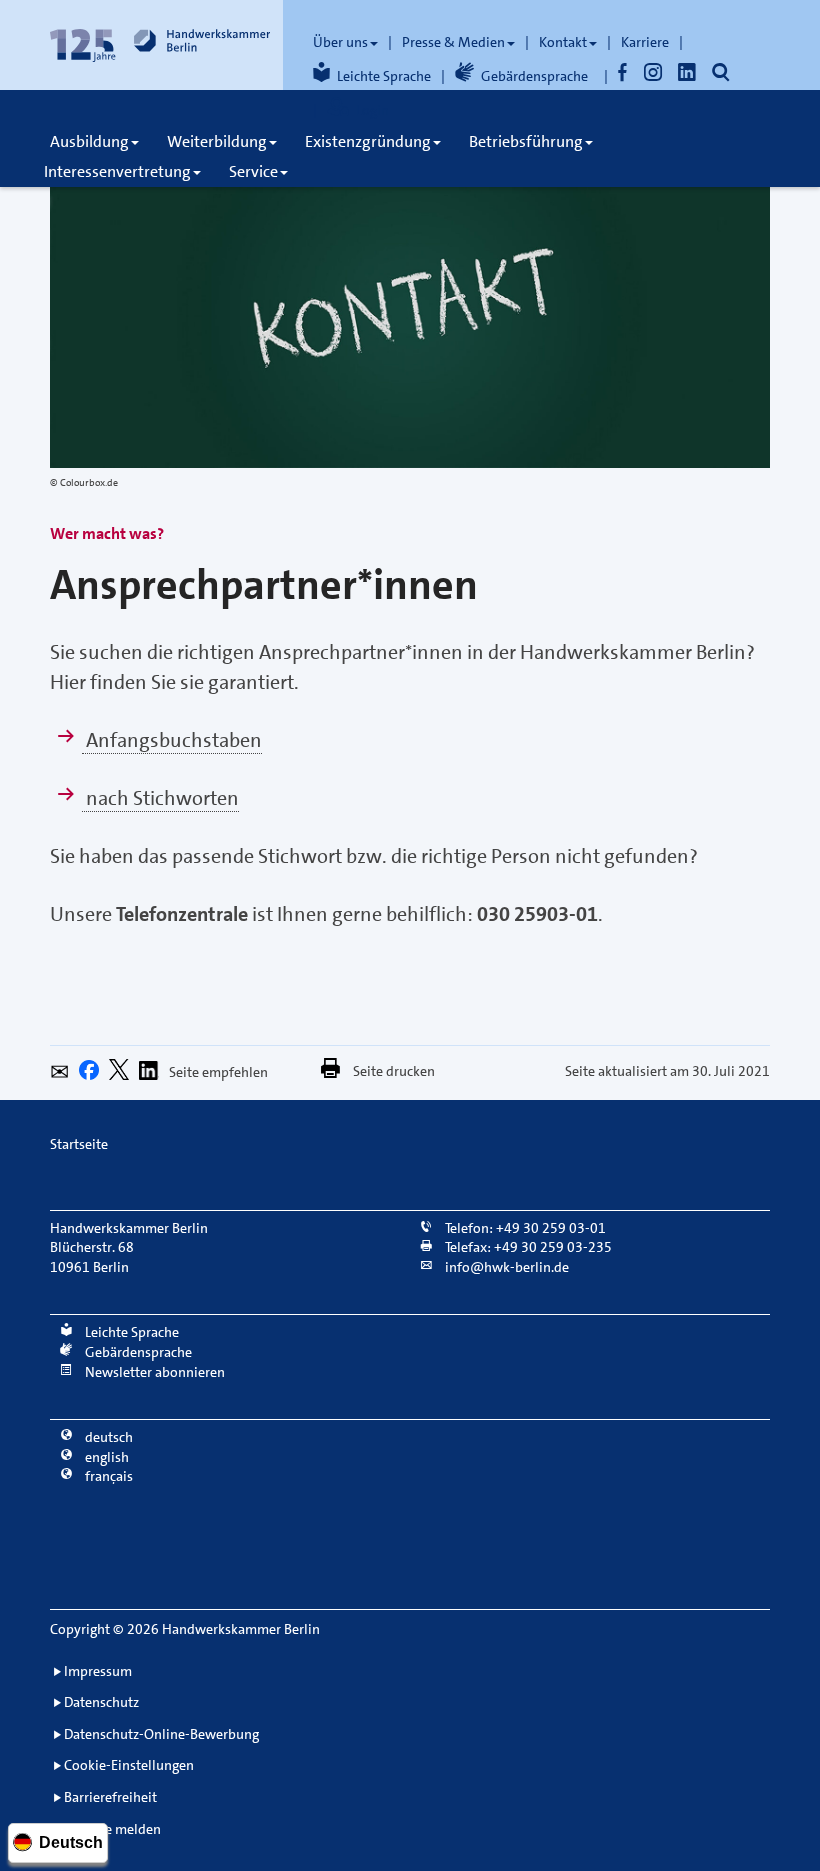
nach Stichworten (160, 798)
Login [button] (372, 110)
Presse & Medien (453, 42)
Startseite (79, 1144)
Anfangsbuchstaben (172, 740)
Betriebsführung (526, 141)
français (107, 1476)
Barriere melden (112, 1829)
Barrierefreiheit (110, 1797)
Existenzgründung (368, 141)
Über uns (340, 42)
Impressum (98, 1671)
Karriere (645, 42)
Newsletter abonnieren (153, 1372)
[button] (64, 1075)
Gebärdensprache (534, 76)
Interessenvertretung (117, 171)
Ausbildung (89, 141)
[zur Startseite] (160, 45)
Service (253, 171)
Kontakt (563, 42)
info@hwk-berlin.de (505, 1267)
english (105, 1457)
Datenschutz (101, 1702)
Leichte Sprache (384, 76)
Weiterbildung (217, 141)
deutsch (107, 1437)
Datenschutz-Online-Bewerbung (161, 1734)
